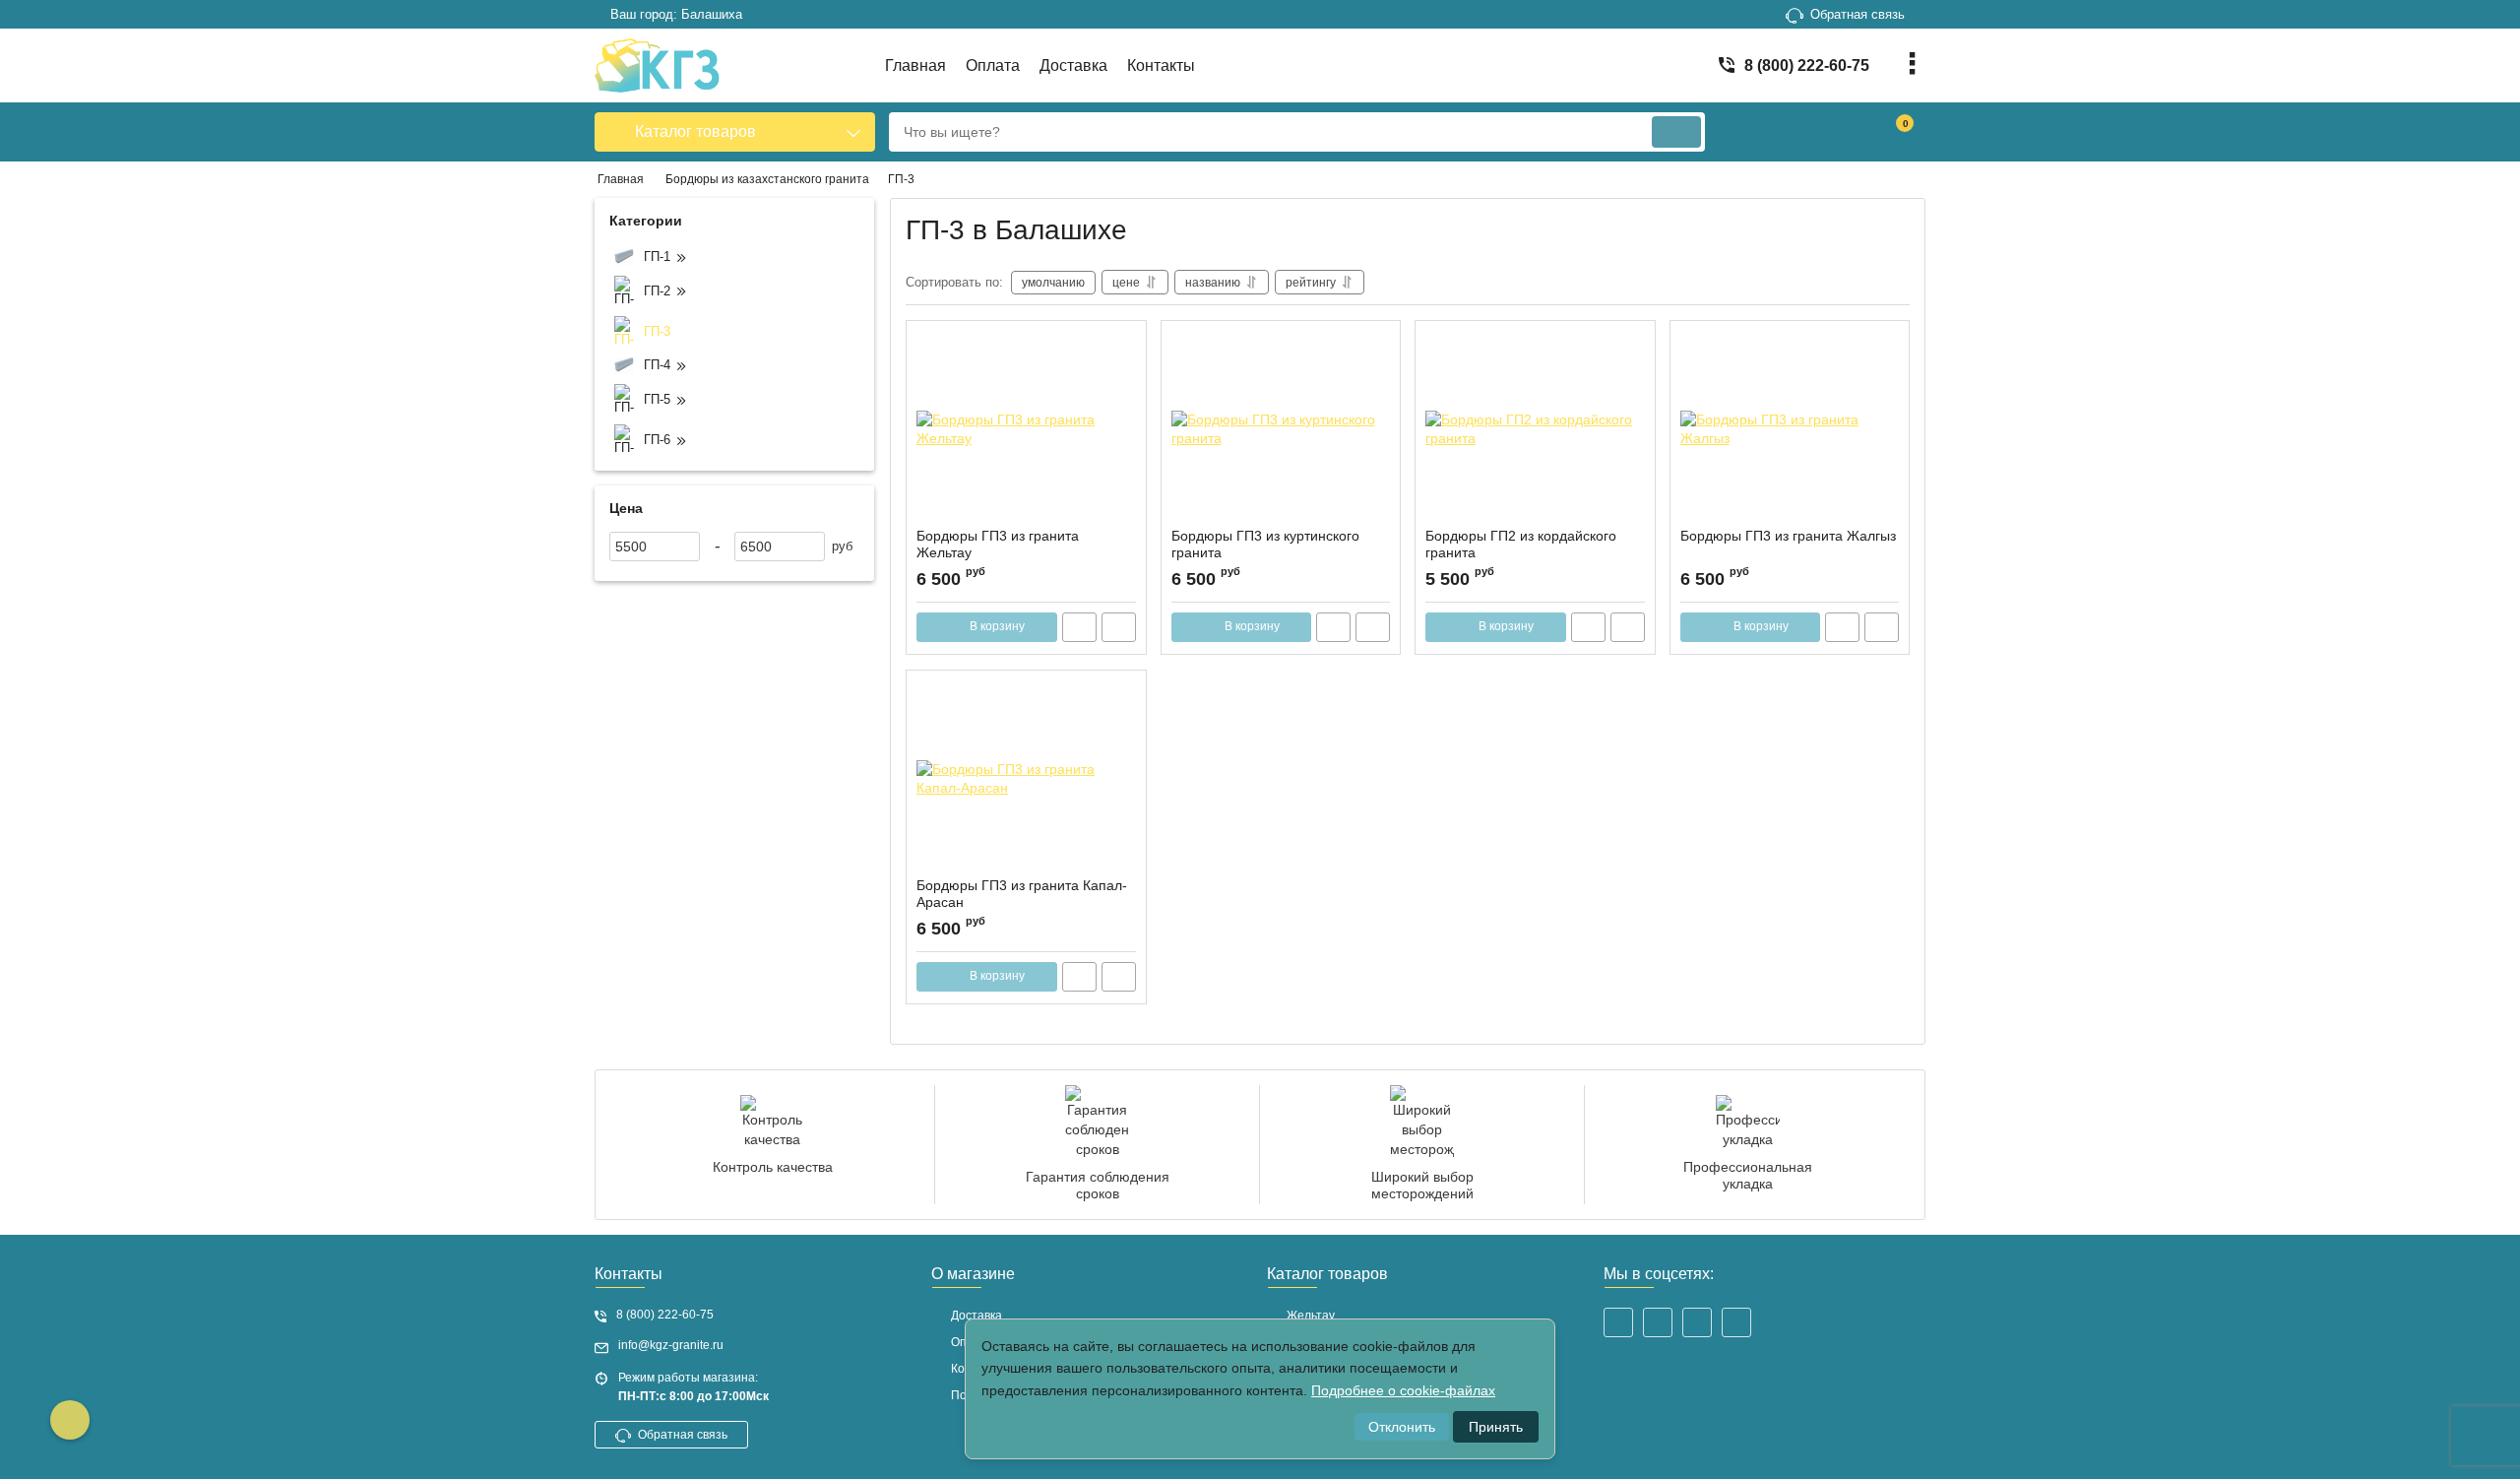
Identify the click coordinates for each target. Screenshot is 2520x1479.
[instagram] (1618, 1322)
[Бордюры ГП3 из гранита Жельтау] (1026, 429)
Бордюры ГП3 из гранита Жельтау (998, 544)
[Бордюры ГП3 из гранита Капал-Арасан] (1026, 779)
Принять (1496, 1427)
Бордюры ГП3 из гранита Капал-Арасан (1022, 894)
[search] (1676, 132)
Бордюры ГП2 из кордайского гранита (1521, 544)
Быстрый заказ (1079, 627)
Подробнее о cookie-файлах (1403, 1390)
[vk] (1658, 1322)
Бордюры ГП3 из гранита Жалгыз (1788, 536)
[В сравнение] (1119, 627)
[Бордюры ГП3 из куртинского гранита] (1281, 429)
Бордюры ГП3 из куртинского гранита (1265, 544)
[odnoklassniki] (1697, 1322)
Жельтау (1311, 1316)
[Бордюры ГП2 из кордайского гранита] (1535, 429)
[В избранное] (1123, 344)
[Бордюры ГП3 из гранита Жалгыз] (1790, 429)
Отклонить (1402, 1427)
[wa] (1736, 1322)
